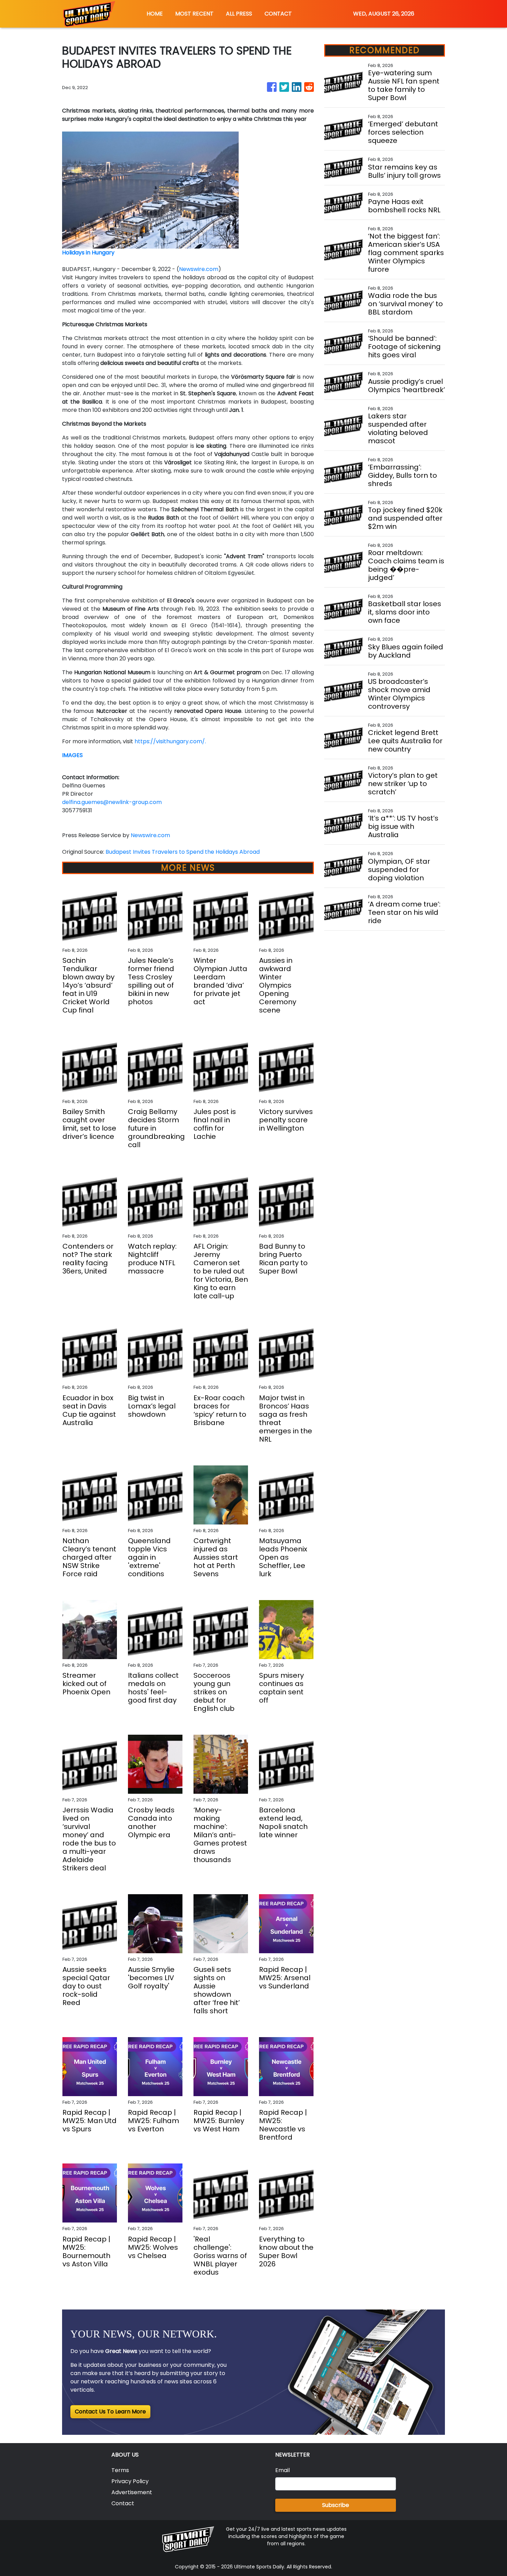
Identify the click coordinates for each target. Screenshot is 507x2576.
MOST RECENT (194, 14)
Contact (123, 2503)
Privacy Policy (130, 2481)
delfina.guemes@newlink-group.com (112, 802)
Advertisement (132, 2492)
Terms (120, 2470)
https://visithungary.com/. (170, 741)
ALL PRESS (239, 14)
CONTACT (278, 14)
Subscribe (336, 2505)
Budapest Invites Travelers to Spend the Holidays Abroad (183, 852)
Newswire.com (199, 269)
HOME (155, 14)
